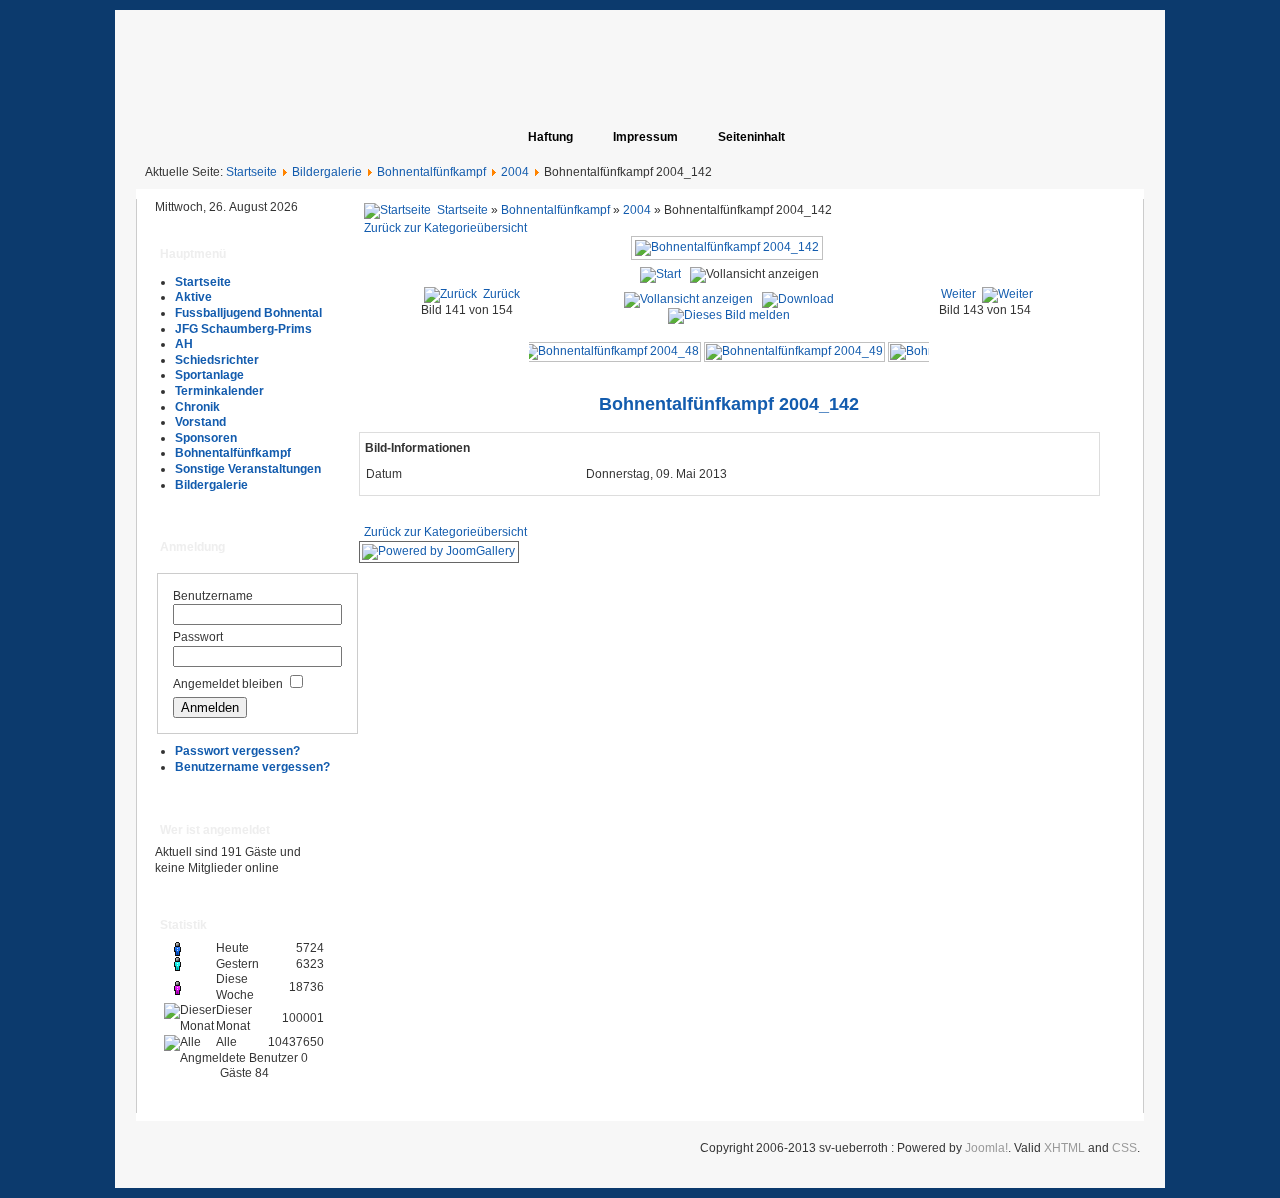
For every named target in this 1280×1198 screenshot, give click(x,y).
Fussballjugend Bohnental (248, 313)
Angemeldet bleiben (228, 684)
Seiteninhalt (751, 137)
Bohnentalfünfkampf (431, 172)
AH (184, 344)
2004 (515, 172)
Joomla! (986, 1148)
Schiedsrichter (217, 360)
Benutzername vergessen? (252, 767)
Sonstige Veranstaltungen (248, 469)
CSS (1124, 1148)
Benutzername (213, 596)
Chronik (197, 407)
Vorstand (200, 422)
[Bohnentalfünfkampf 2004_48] (610, 351)
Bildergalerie (327, 172)
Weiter (958, 294)
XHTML (1064, 1148)
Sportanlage (209, 375)
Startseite (251, 172)
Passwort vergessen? (237, 751)
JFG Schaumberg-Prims (243, 329)
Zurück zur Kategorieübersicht (445, 228)
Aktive (193, 297)
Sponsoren (206, 438)
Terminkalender (219, 391)
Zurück (501, 294)
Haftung (550, 137)
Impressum (645, 137)
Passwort (198, 637)
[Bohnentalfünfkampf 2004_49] (794, 351)
